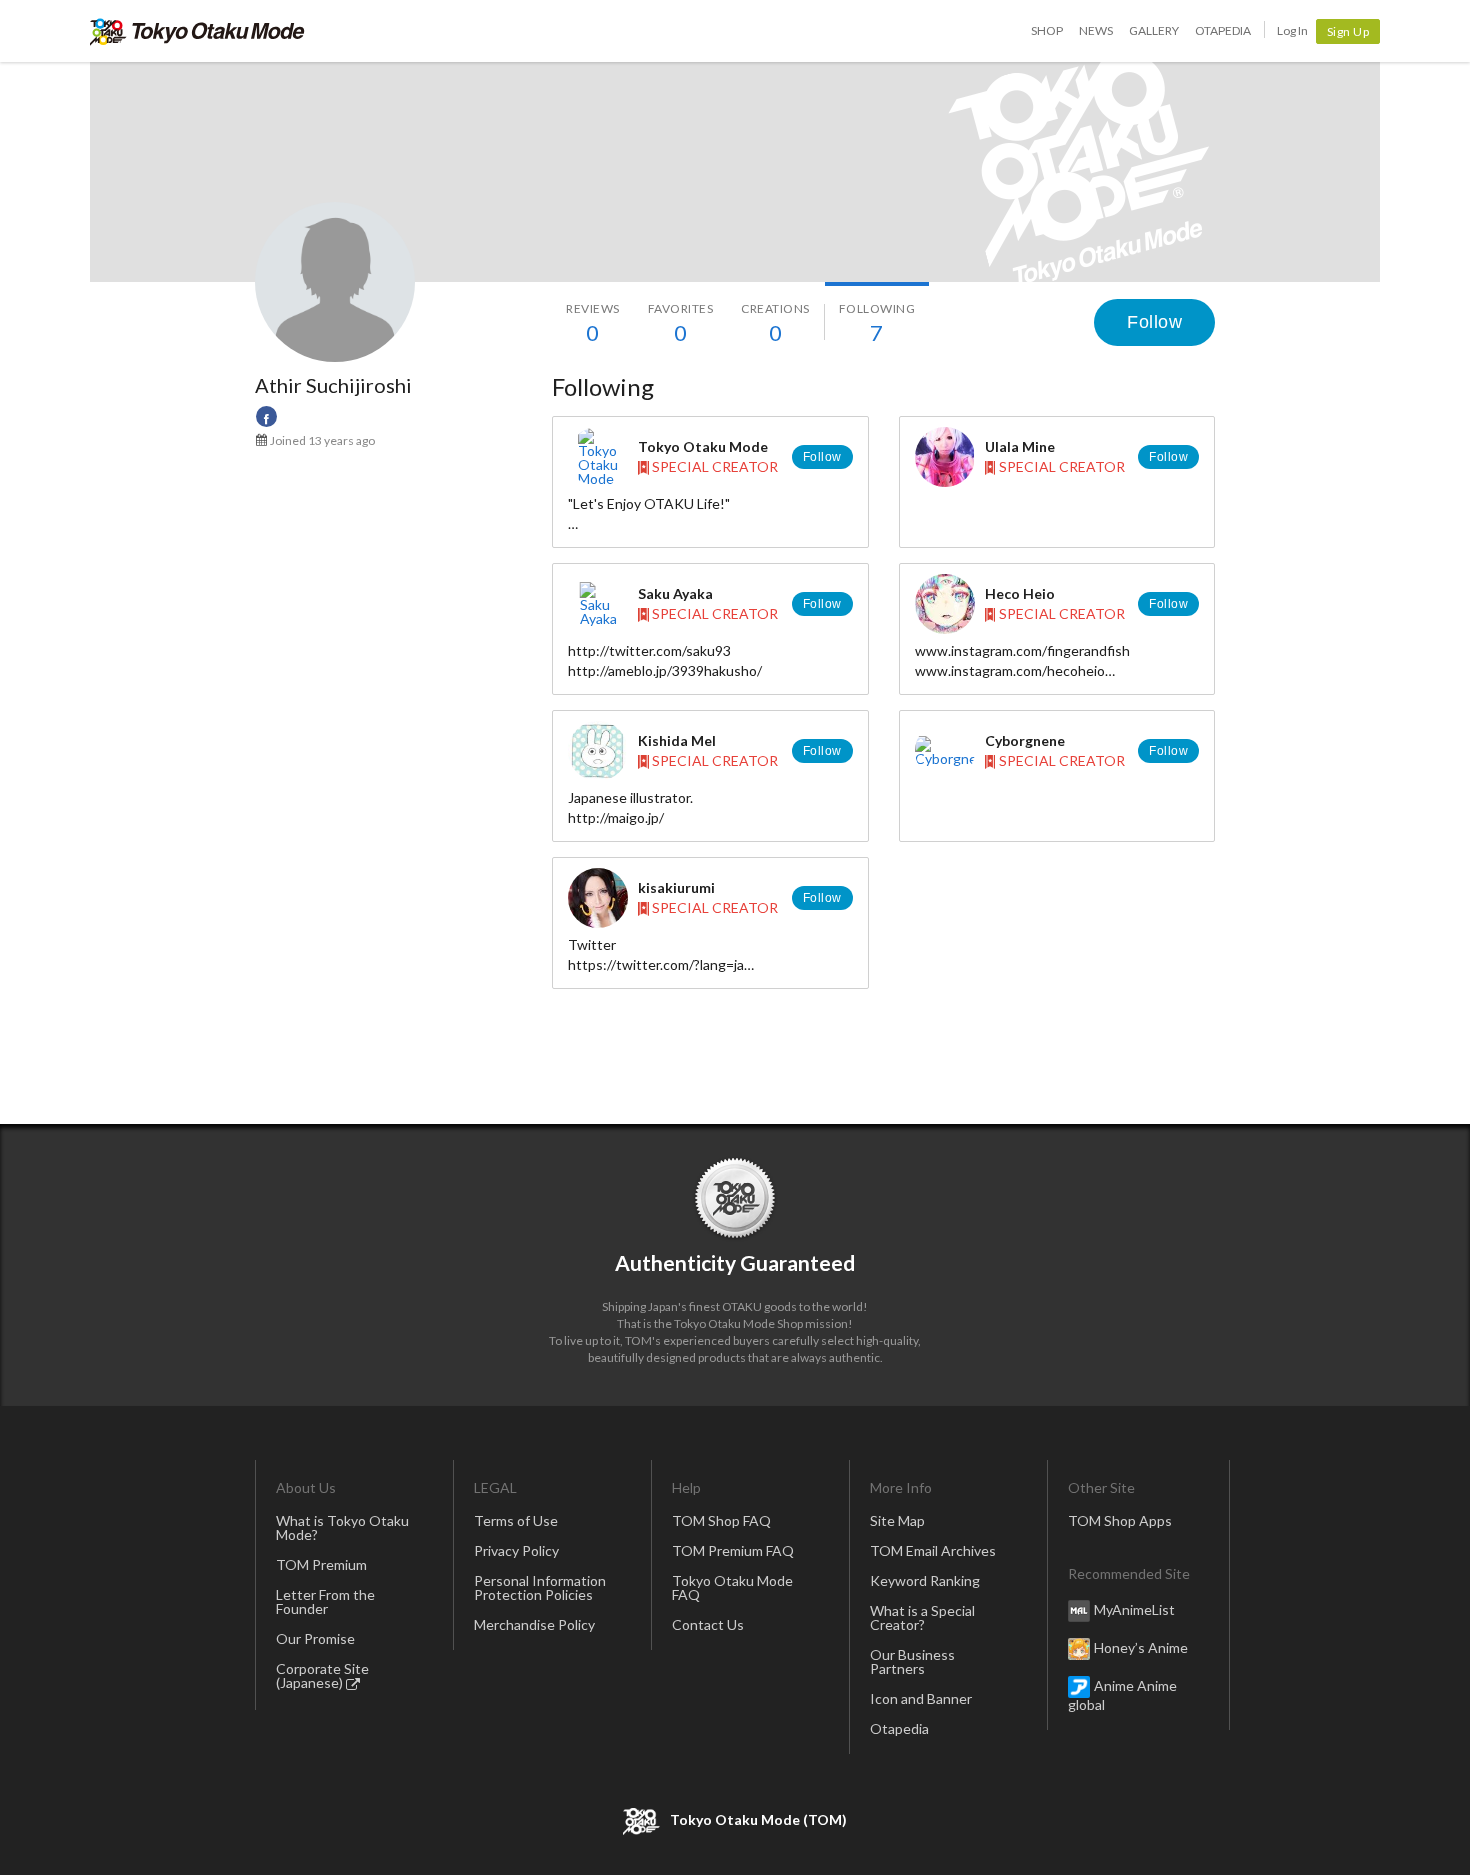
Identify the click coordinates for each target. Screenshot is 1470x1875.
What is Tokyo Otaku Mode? (342, 1527)
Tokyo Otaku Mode (197, 31)
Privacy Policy (516, 1550)
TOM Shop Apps (1120, 1520)
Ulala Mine (1020, 446)
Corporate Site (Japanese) (322, 1675)
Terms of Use (516, 1520)
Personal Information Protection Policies (540, 1587)
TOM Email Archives (933, 1550)
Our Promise (315, 1638)
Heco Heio (1020, 593)
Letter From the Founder (325, 1601)
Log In (1292, 30)
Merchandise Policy (534, 1624)
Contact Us (708, 1624)
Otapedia (1223, 30)
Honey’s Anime (1141, 1647)
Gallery (1154, 30)
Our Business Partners (912, 1661)
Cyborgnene (1025, 740)
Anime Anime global (1122, 1695)
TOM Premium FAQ (733, 1550)
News (1096, 30)
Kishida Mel (677, 740)
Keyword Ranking (925, 1580)
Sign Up (1348, 31)
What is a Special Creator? (922, 1617)
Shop (1047, 30)
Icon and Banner (921, 1698)
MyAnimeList (1134, 1609)
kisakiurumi (676, 887)
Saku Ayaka (675, 593)
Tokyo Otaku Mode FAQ (732, 1587)
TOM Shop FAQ (721, 1520)
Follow (1154, 322)
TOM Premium (321, 1564)
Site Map (897, 1520)
